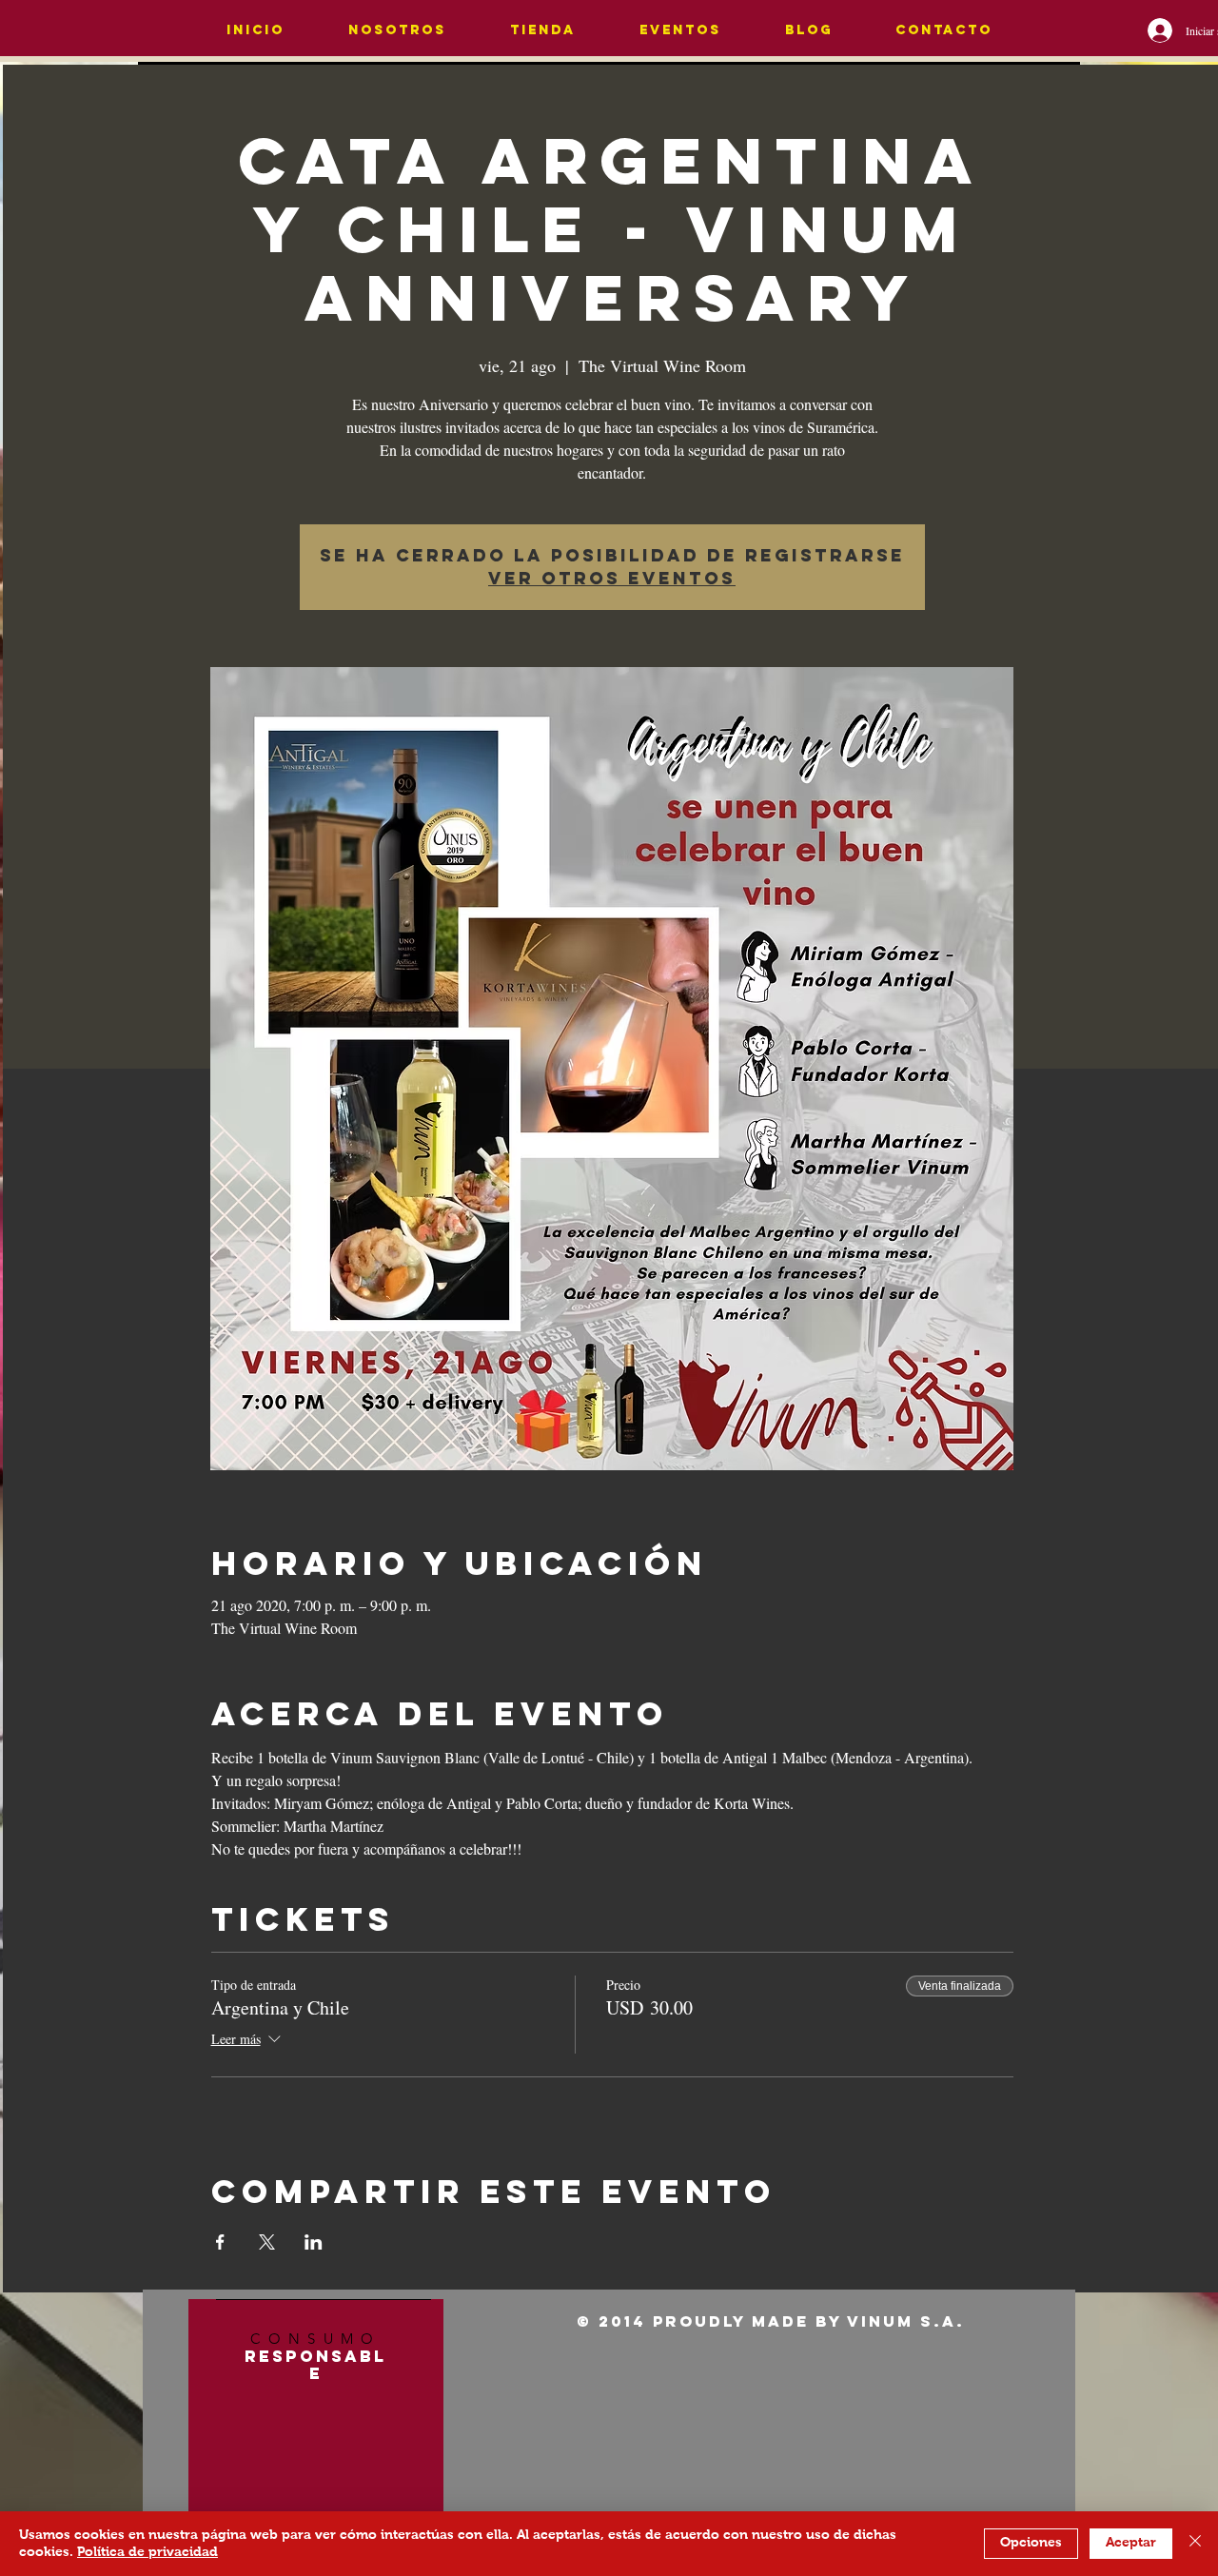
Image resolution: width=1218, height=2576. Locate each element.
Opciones (1031, 2543)
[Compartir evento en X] (267, 2242)
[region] (316, 2430)
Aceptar (1131, 2543)
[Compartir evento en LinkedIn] (314, 2242)
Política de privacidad (147, 2552)
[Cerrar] (1195, 2544)
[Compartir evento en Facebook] (220, 2242)
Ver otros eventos (612, 578)
